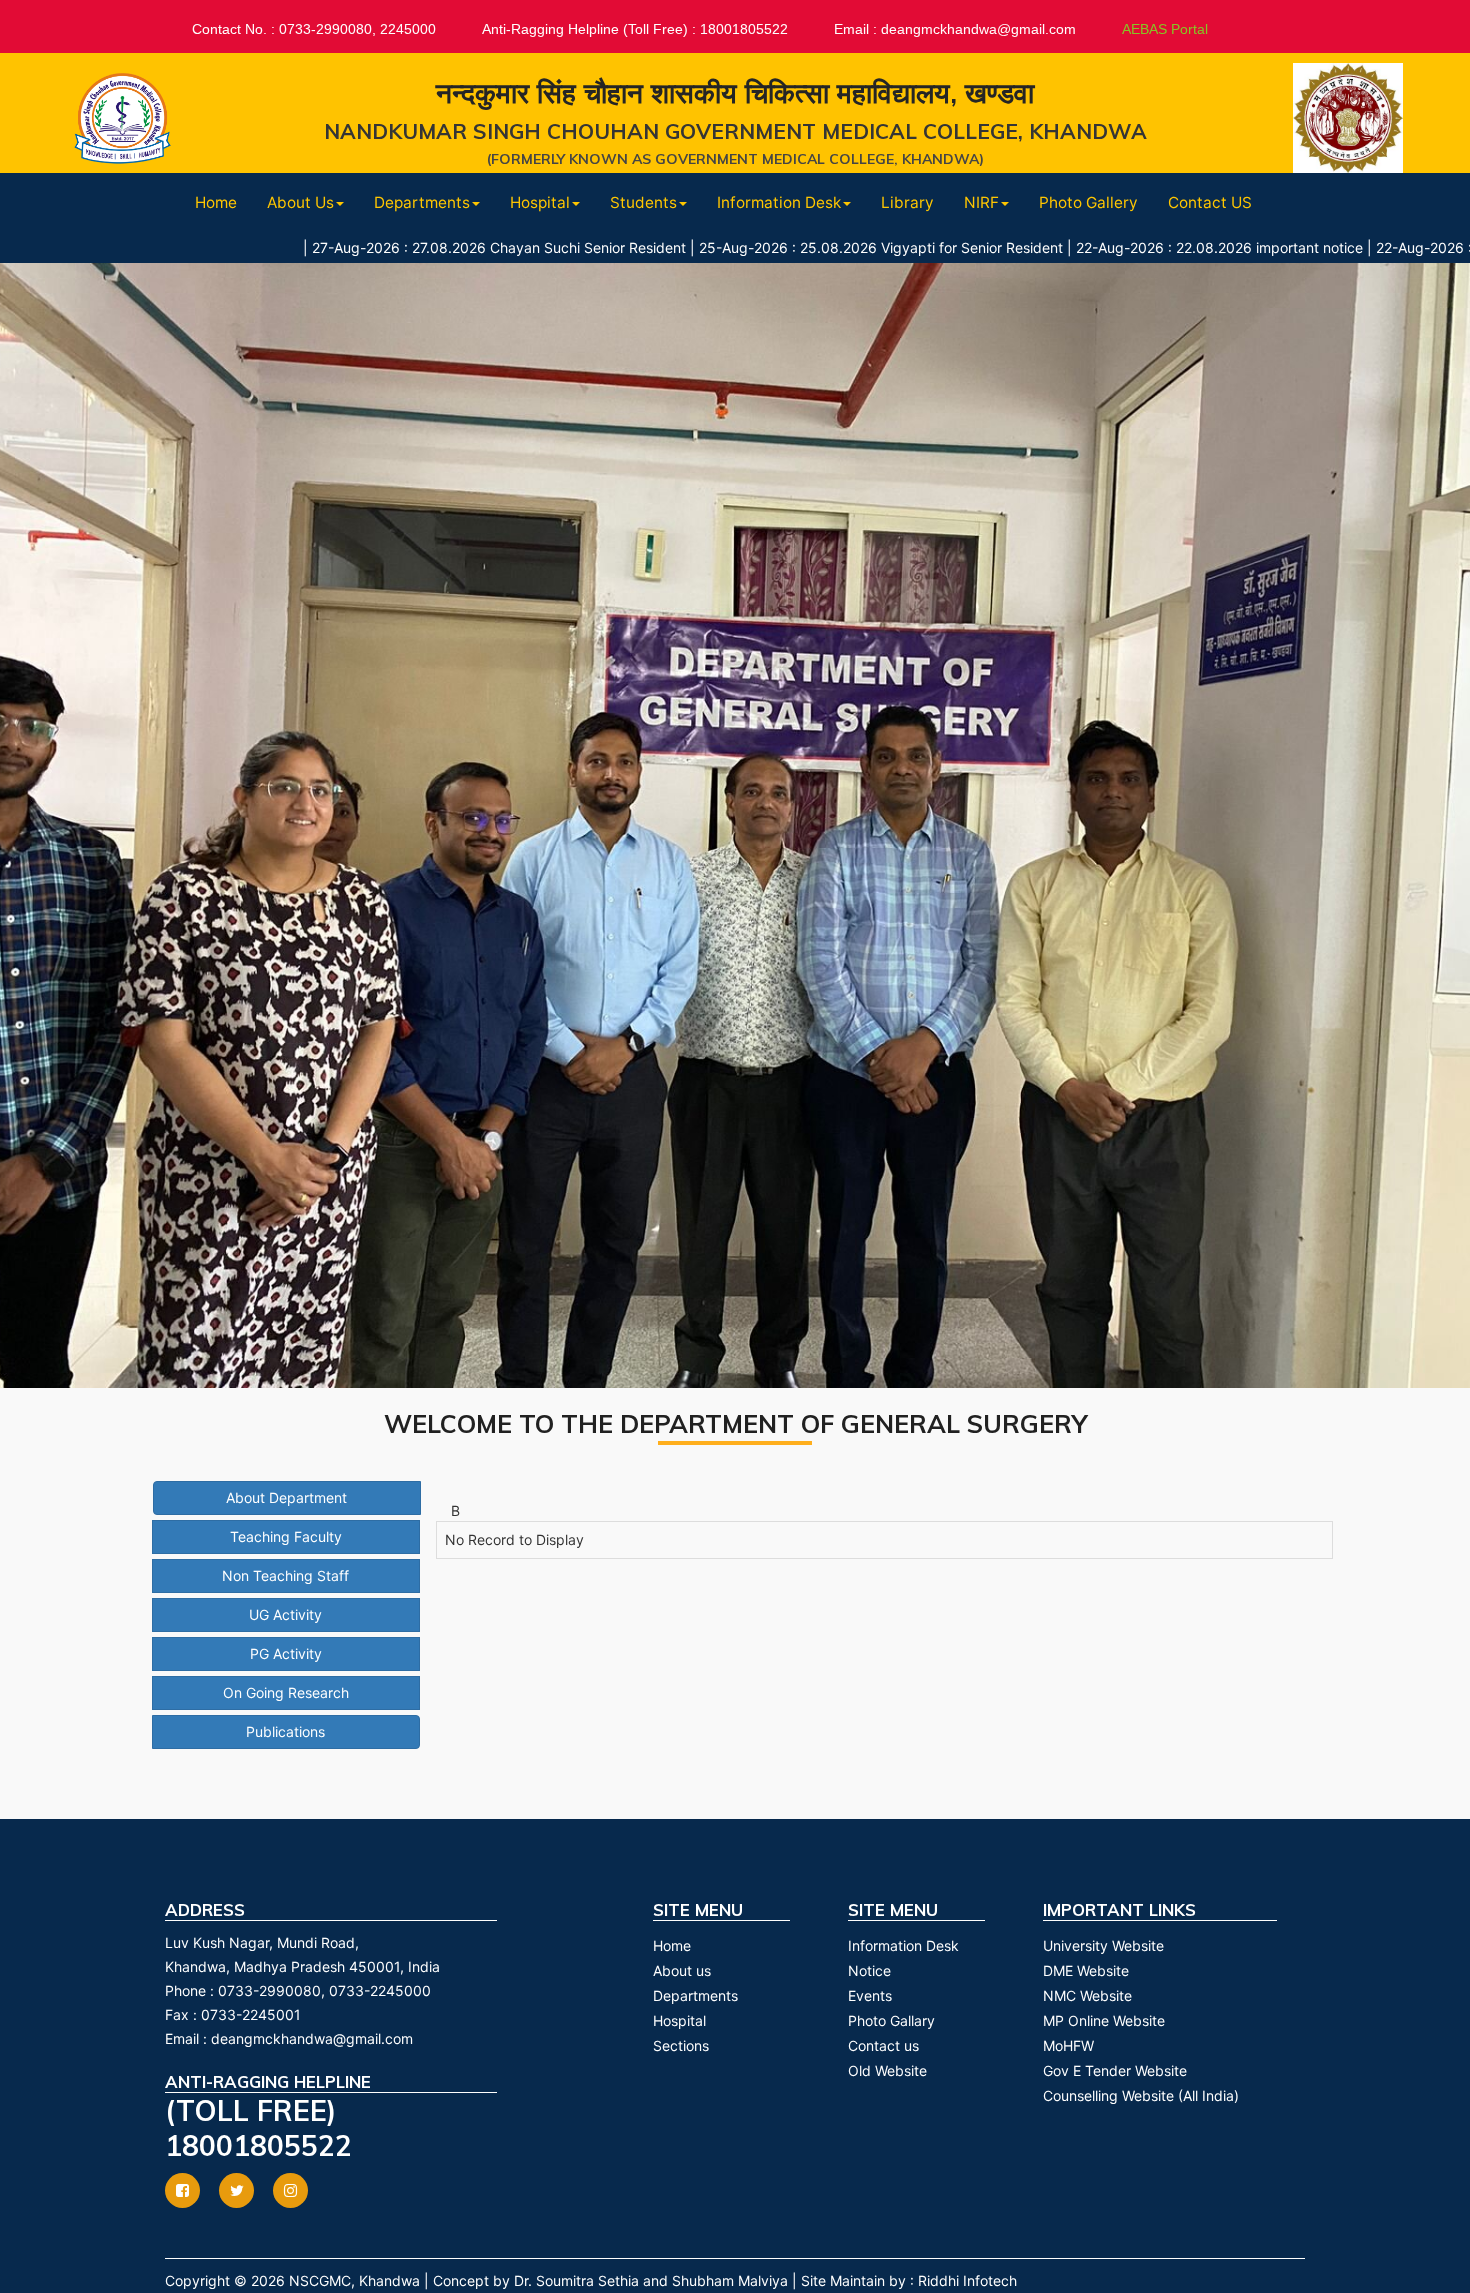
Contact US (1210, 202)
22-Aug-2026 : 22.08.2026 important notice (1106, 247)
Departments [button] (422, 202)
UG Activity (285, 1614)
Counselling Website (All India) (1141, 2095)
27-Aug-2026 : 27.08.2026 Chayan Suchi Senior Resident (386, 247)
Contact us (883, 2045)
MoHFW (1068, 2045)
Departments (695, 1995)
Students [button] (643, 202)
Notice (869, 1970)
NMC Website (1087, 1995)
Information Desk (903, 1945)
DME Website (1086, 1970)
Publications (285, 1731)
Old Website (887, 2070)
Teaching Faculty (286, 1536)
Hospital (679, 2020)
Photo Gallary (891, 2020)
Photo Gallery (1088, 202)
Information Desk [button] (779, 202)
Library (907, 202)
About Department (286, 1497)
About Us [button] (300, 202)
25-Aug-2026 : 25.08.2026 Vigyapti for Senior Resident (768, 247)
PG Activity (286, 1653)
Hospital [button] (540, 202)
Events (870, 1995)
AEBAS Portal (1165, 29)
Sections (681, 2045)
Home (216, 202)
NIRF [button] (981, 202)
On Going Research (286, 1692)
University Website (1103, 1945)
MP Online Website (1104, 2020)
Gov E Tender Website (1115, 2070)
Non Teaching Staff (285, 1575)
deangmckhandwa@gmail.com (312, 2038)
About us (682, 1970)
